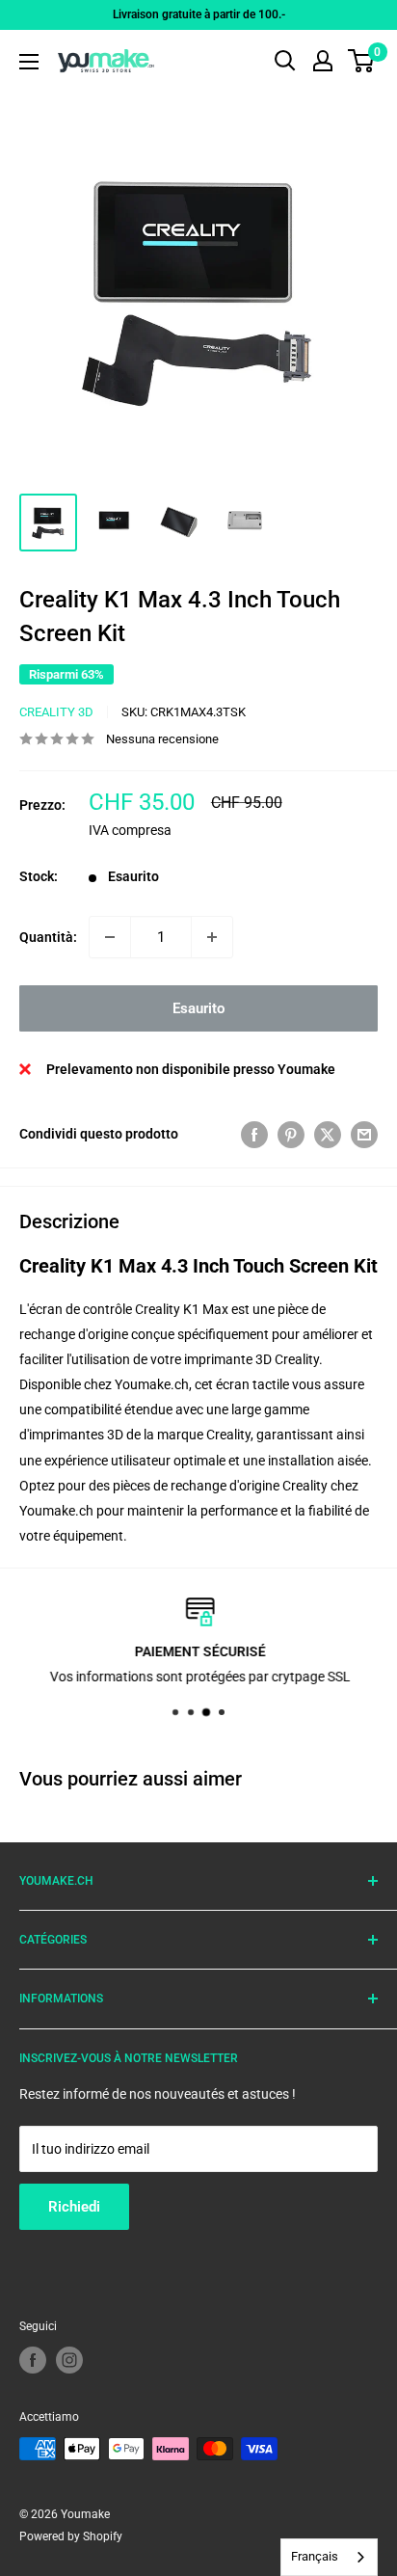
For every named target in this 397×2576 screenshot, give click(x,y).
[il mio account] (323, 61)
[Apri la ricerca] (285, 61)
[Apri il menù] (29, 62)
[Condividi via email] (364, 1134)
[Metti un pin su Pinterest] (291, 1134)
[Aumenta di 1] (212, 937)
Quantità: (48, 937)
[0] (362, 61)
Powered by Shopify (71, 2536)
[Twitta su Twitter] (328, 1134)
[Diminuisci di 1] (110, 937)
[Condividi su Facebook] (254, 1134)
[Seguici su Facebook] (33, 2360)
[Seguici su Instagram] (69, 2360)
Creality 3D (56, 712)
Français (315, 2556)
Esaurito (198, 1008)
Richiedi (74, 2207)
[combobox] (329, 2557)
